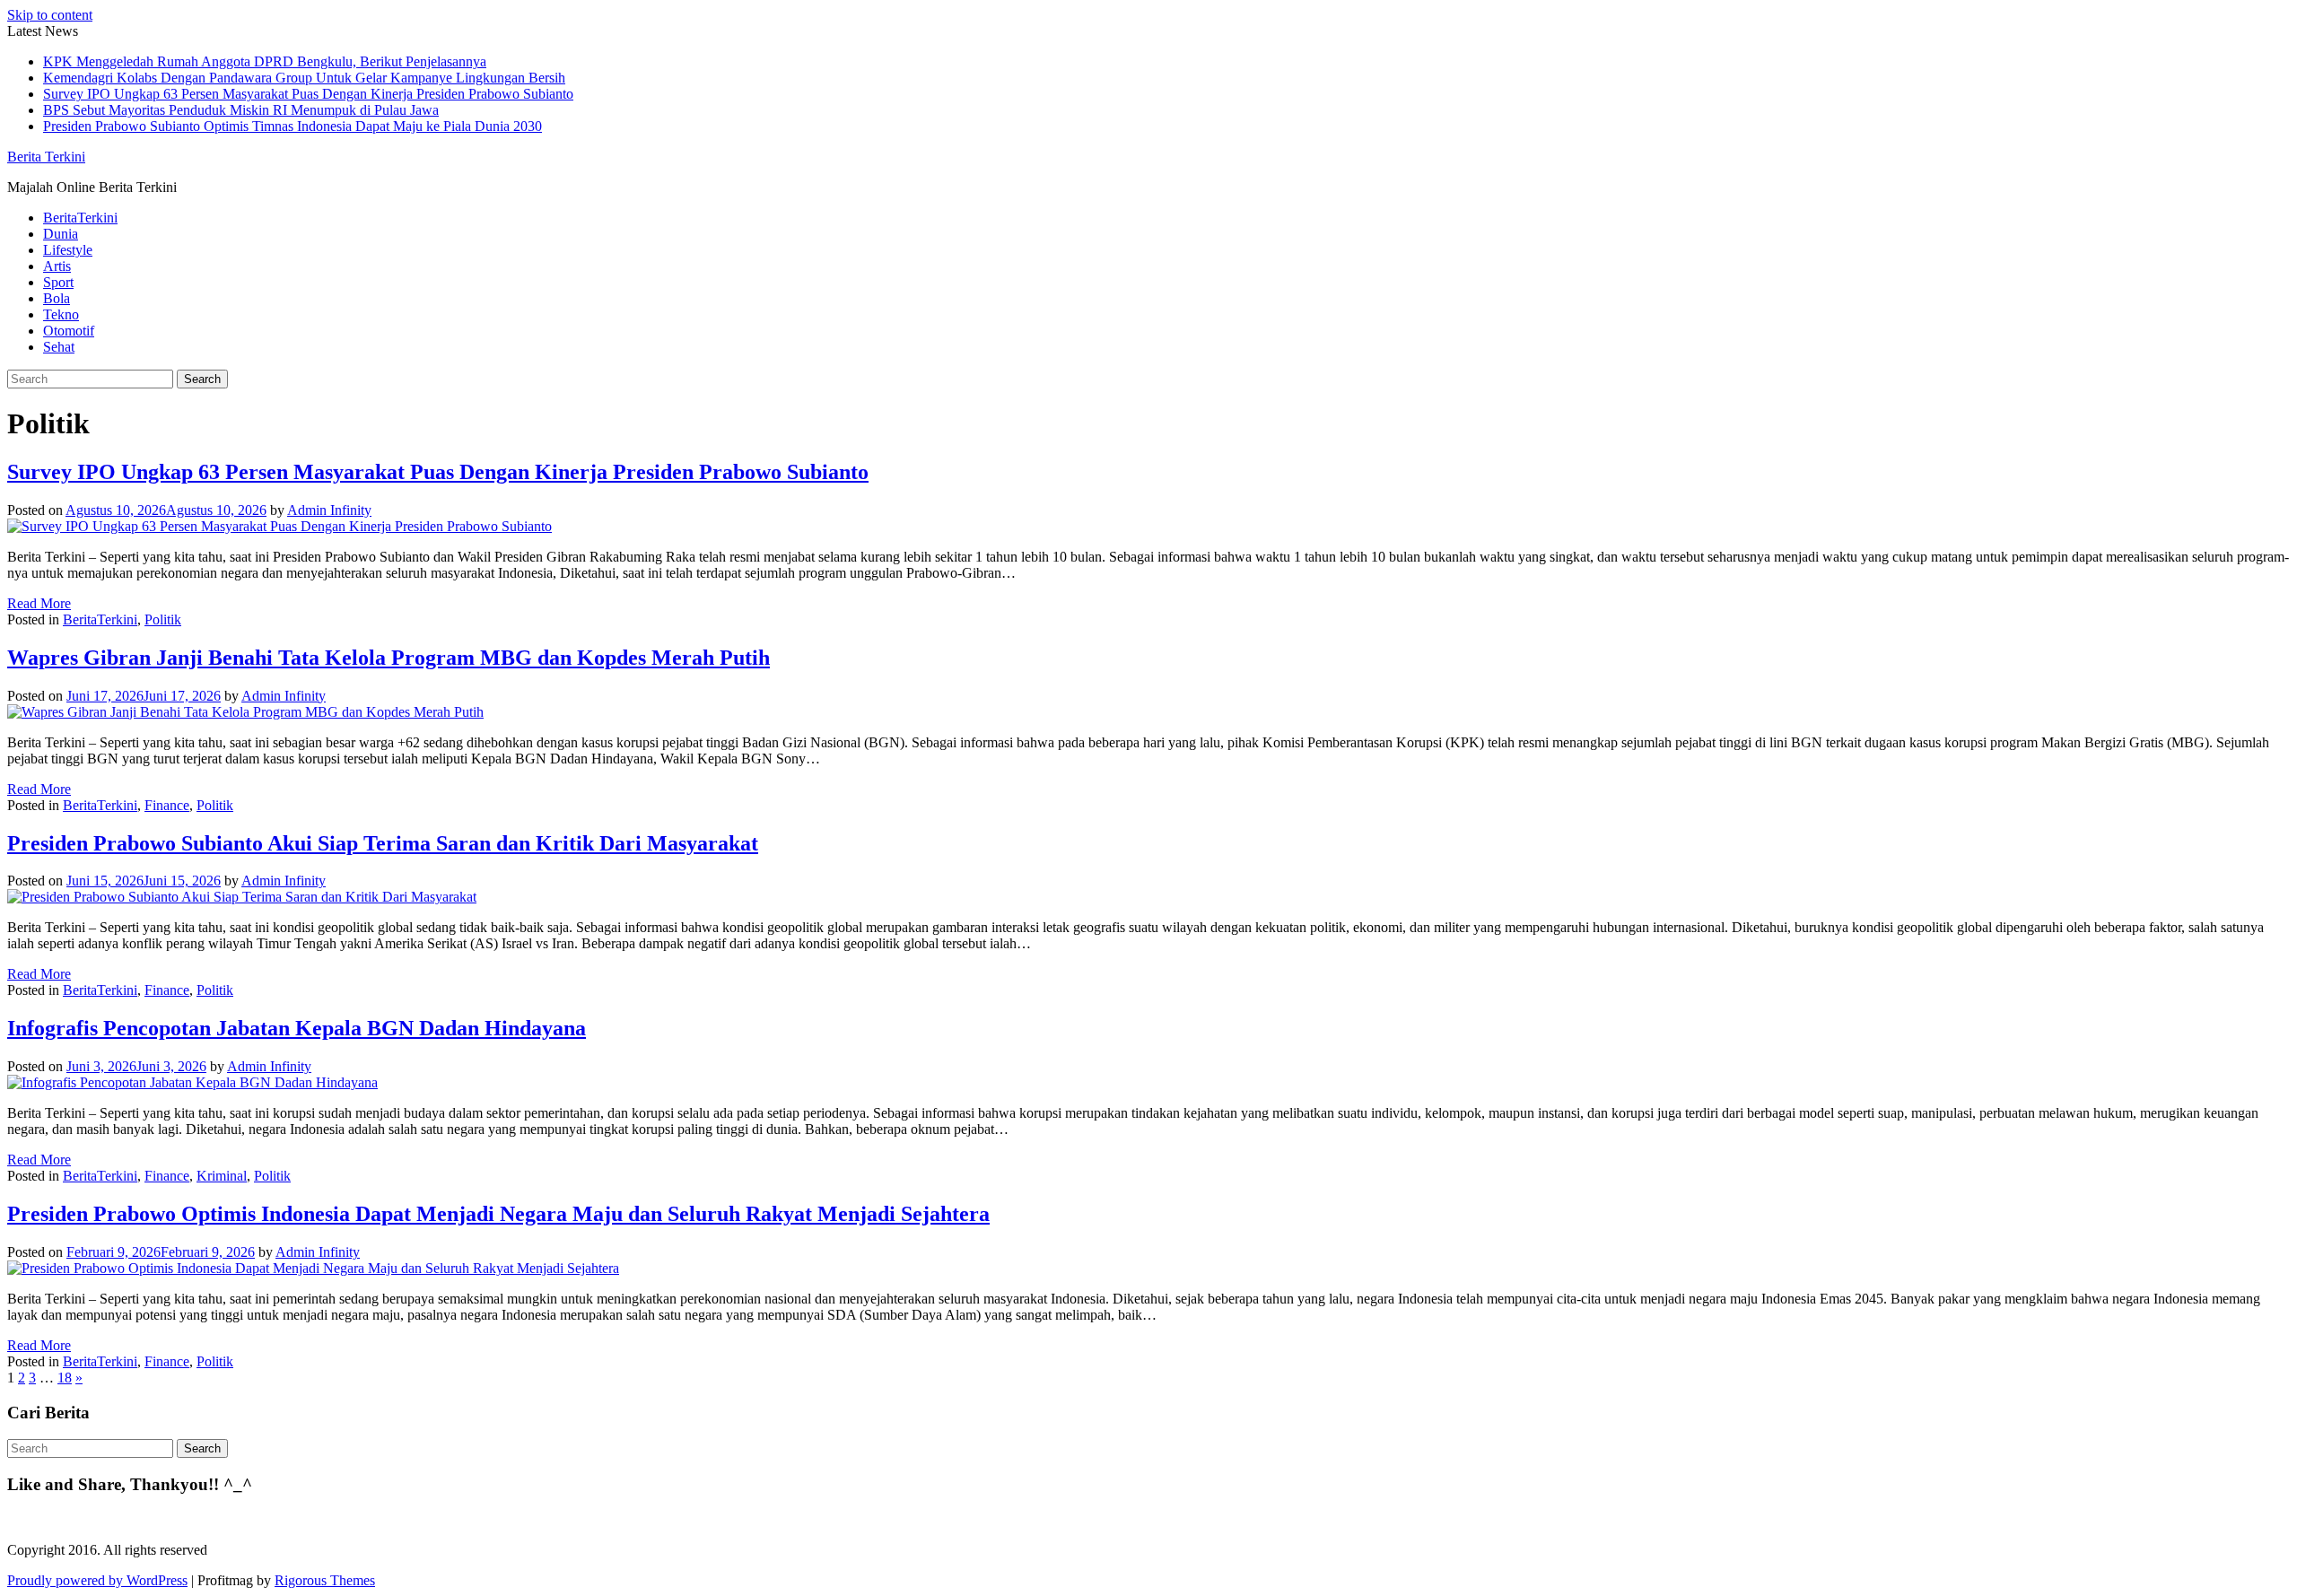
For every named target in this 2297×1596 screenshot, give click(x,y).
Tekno (61, 314)
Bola (57, 298)
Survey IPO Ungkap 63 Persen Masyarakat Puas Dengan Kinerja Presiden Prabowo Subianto (308, 94)
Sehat (59, 347)
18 (65, 1378)
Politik (163, 619)
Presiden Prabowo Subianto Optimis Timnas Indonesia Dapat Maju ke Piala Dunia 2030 (293, 126)
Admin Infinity (329, 510)
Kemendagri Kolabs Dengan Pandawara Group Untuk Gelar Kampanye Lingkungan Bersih (304, 78)
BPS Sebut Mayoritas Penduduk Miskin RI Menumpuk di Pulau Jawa (241, 110)
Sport (58, 282)
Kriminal (222, 1176)
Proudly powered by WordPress (97, 1580)
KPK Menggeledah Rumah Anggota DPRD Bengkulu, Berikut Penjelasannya (265, 61)
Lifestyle (68, 250)
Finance (167, 805)
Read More (39, 603)
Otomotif (69, 331)
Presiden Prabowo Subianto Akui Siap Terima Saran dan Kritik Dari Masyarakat (383, 843)
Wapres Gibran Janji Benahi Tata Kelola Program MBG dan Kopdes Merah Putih (389, 658)
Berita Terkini (46, 157)
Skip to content (50, 15)
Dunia (61, 234)
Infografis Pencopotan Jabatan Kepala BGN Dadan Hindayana (297, 1028)
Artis (57, 266)
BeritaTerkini (80, 218)
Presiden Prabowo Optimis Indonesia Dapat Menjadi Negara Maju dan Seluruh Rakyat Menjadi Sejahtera (498, 1214)
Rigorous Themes (325, 1580)
